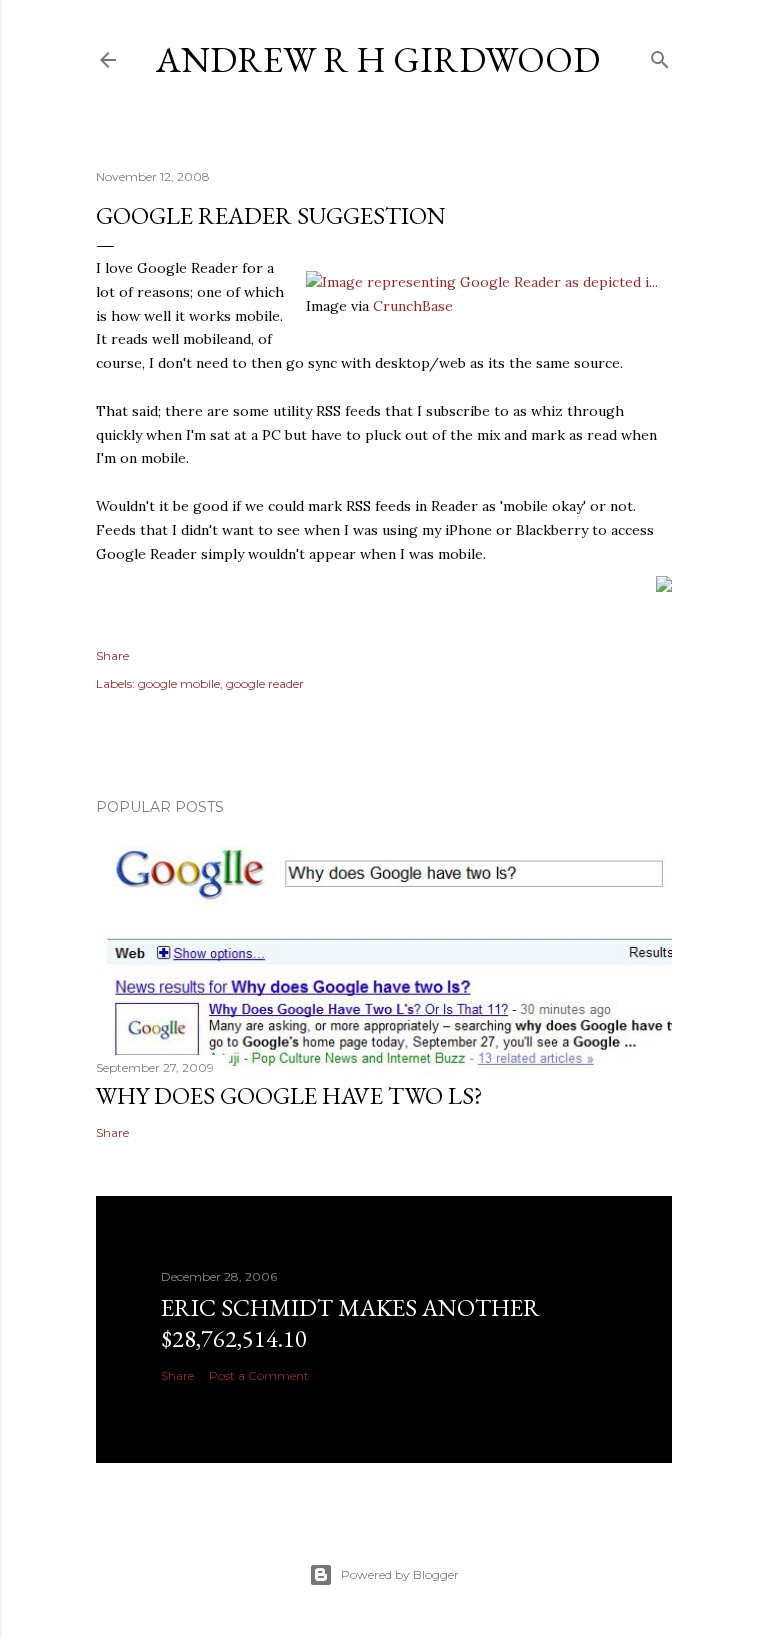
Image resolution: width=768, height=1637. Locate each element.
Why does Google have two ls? (289, 1095)
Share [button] (112, 655)
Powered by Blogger (400, 1574)
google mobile (179, 683)
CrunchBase (413, 306)
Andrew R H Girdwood (378, 59)
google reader (265, 683)
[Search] (660, 55)
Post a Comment (259, 1375)
